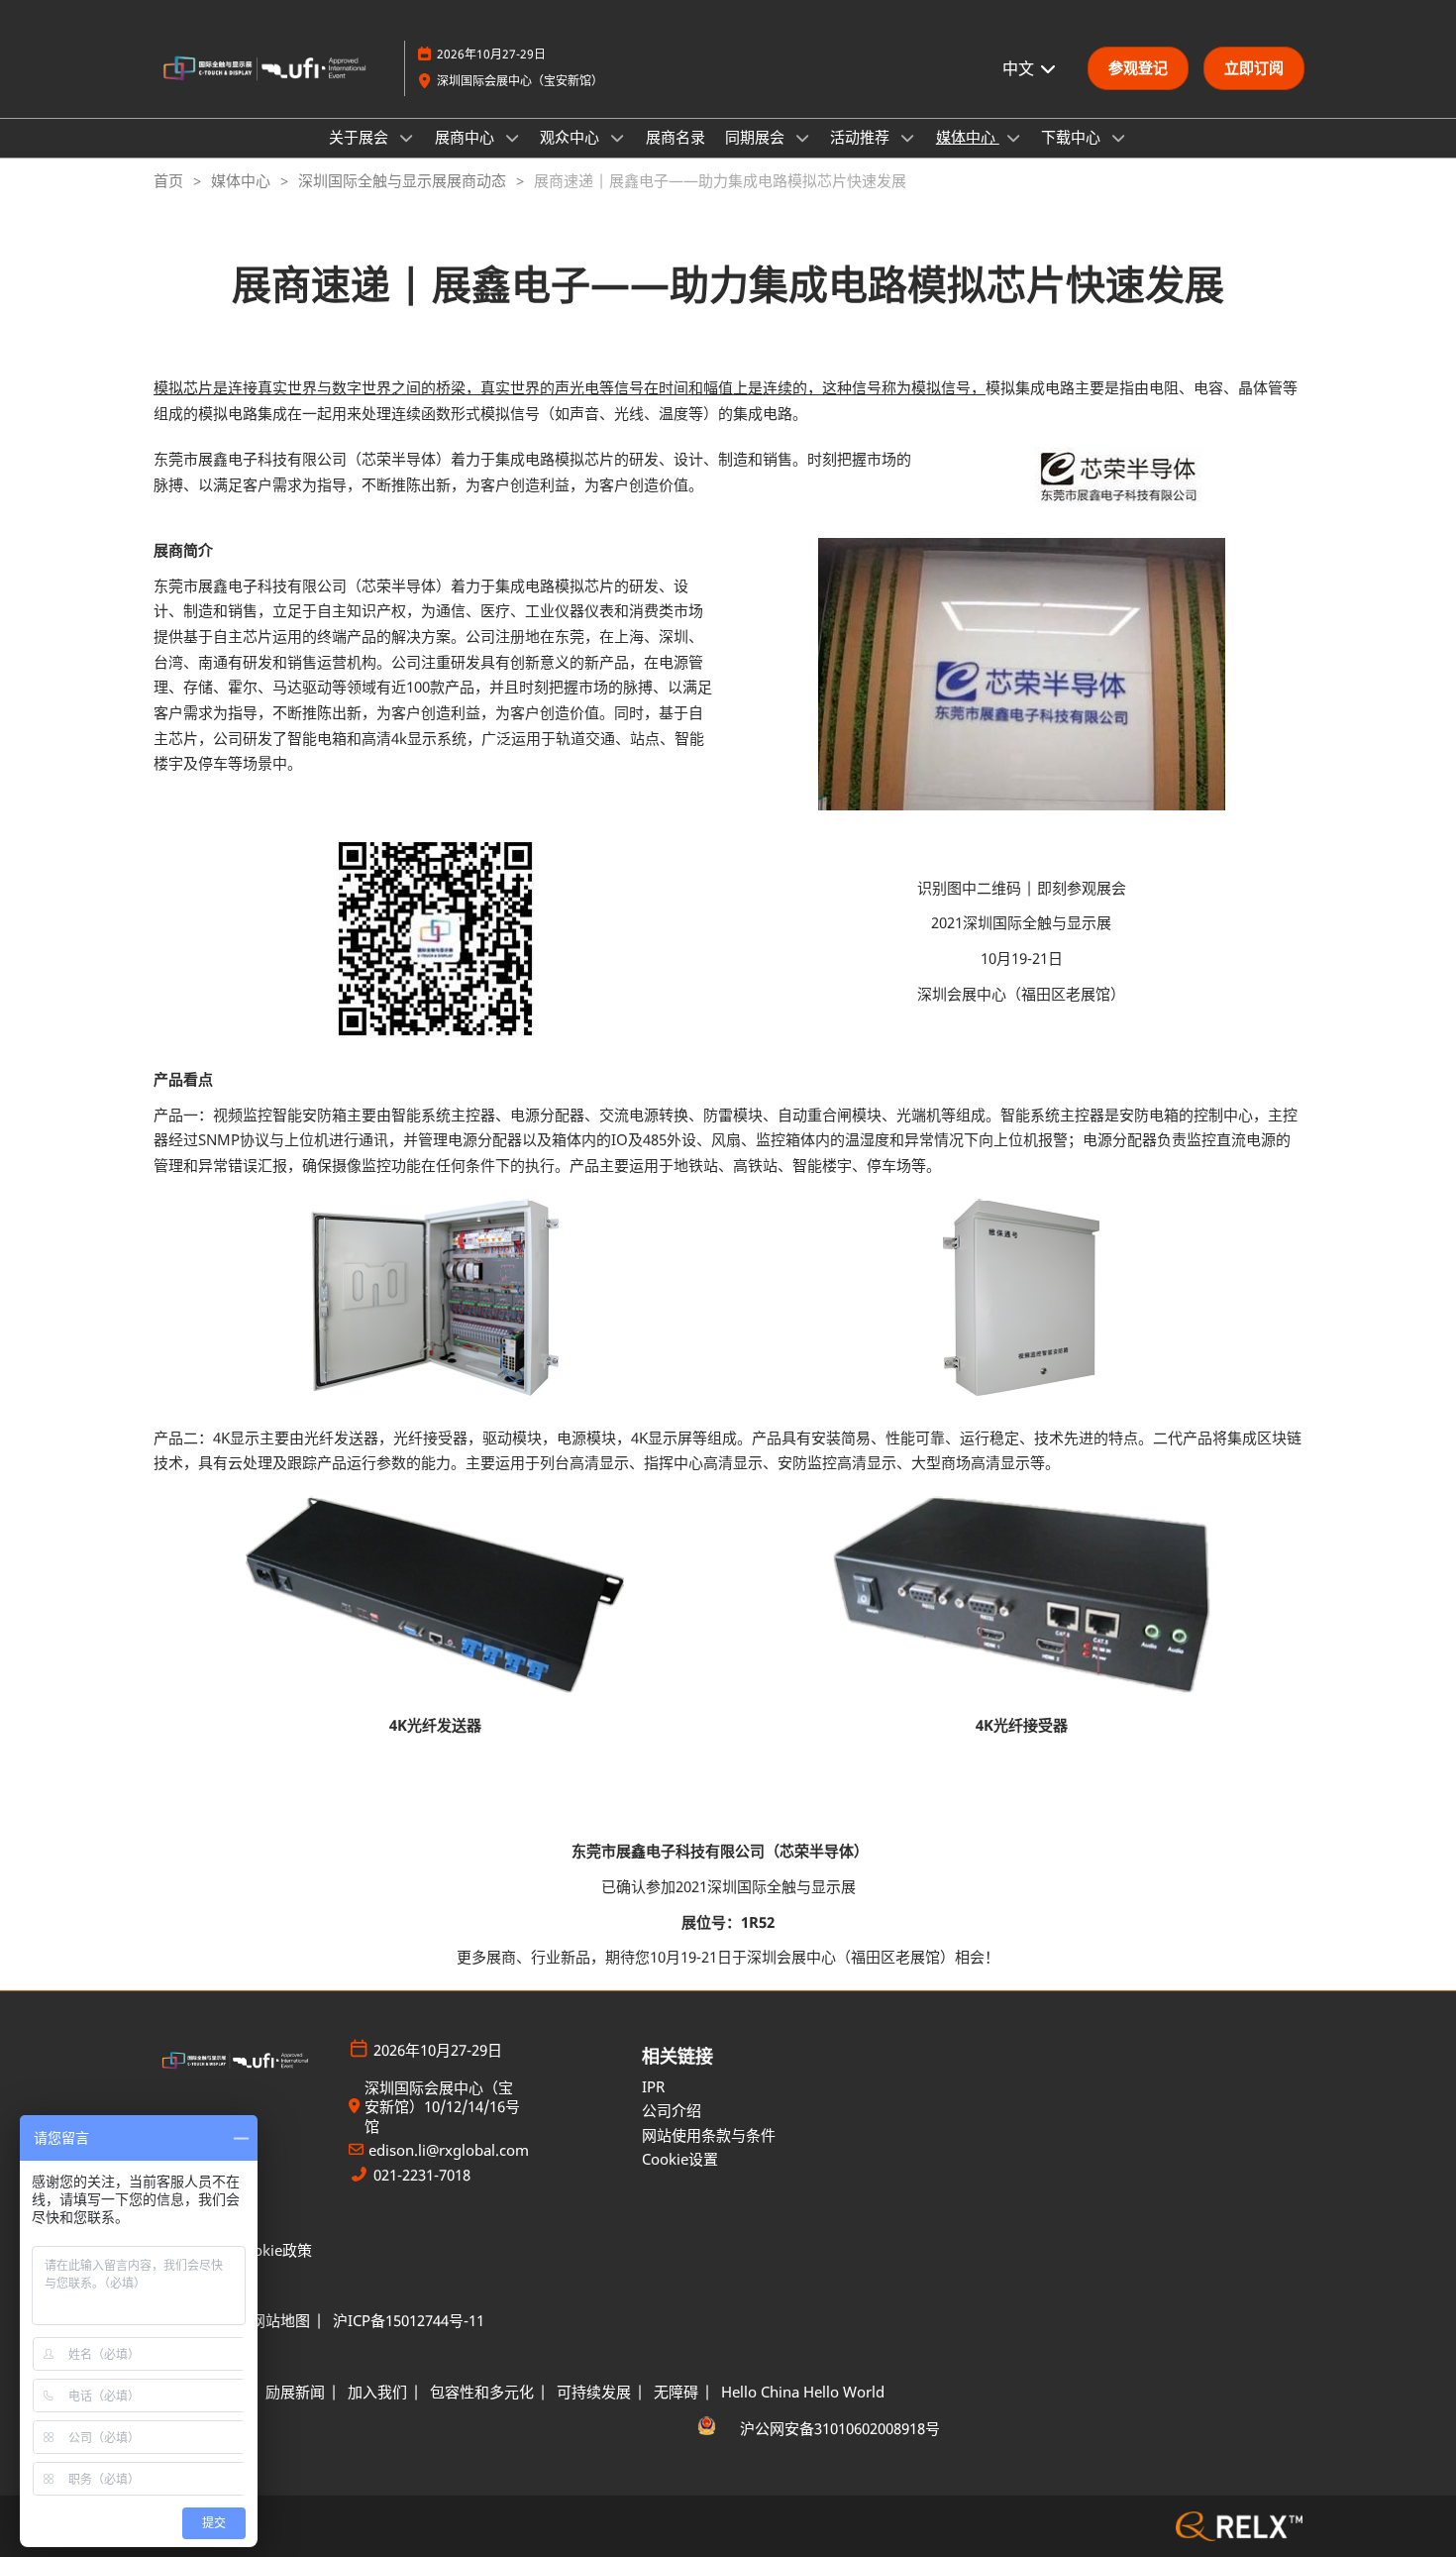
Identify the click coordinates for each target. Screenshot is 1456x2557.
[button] (1138, 68)
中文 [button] (1020, 68)
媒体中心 (968, 137)
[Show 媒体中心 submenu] (1013, 138)
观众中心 (572, 137)
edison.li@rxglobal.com (449, 2150)
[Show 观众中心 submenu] (617, 138)
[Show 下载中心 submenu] (1118, 138)
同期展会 (757, 137)
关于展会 (361, 137)
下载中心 (1073, 137)
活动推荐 (862, 137)
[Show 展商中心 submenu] (512, 138)
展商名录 (676, 137)
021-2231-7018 (422, 2175)
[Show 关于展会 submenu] (406, 138)
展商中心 (467, 137)
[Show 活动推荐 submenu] (907, 138)
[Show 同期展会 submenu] (802, 138)
